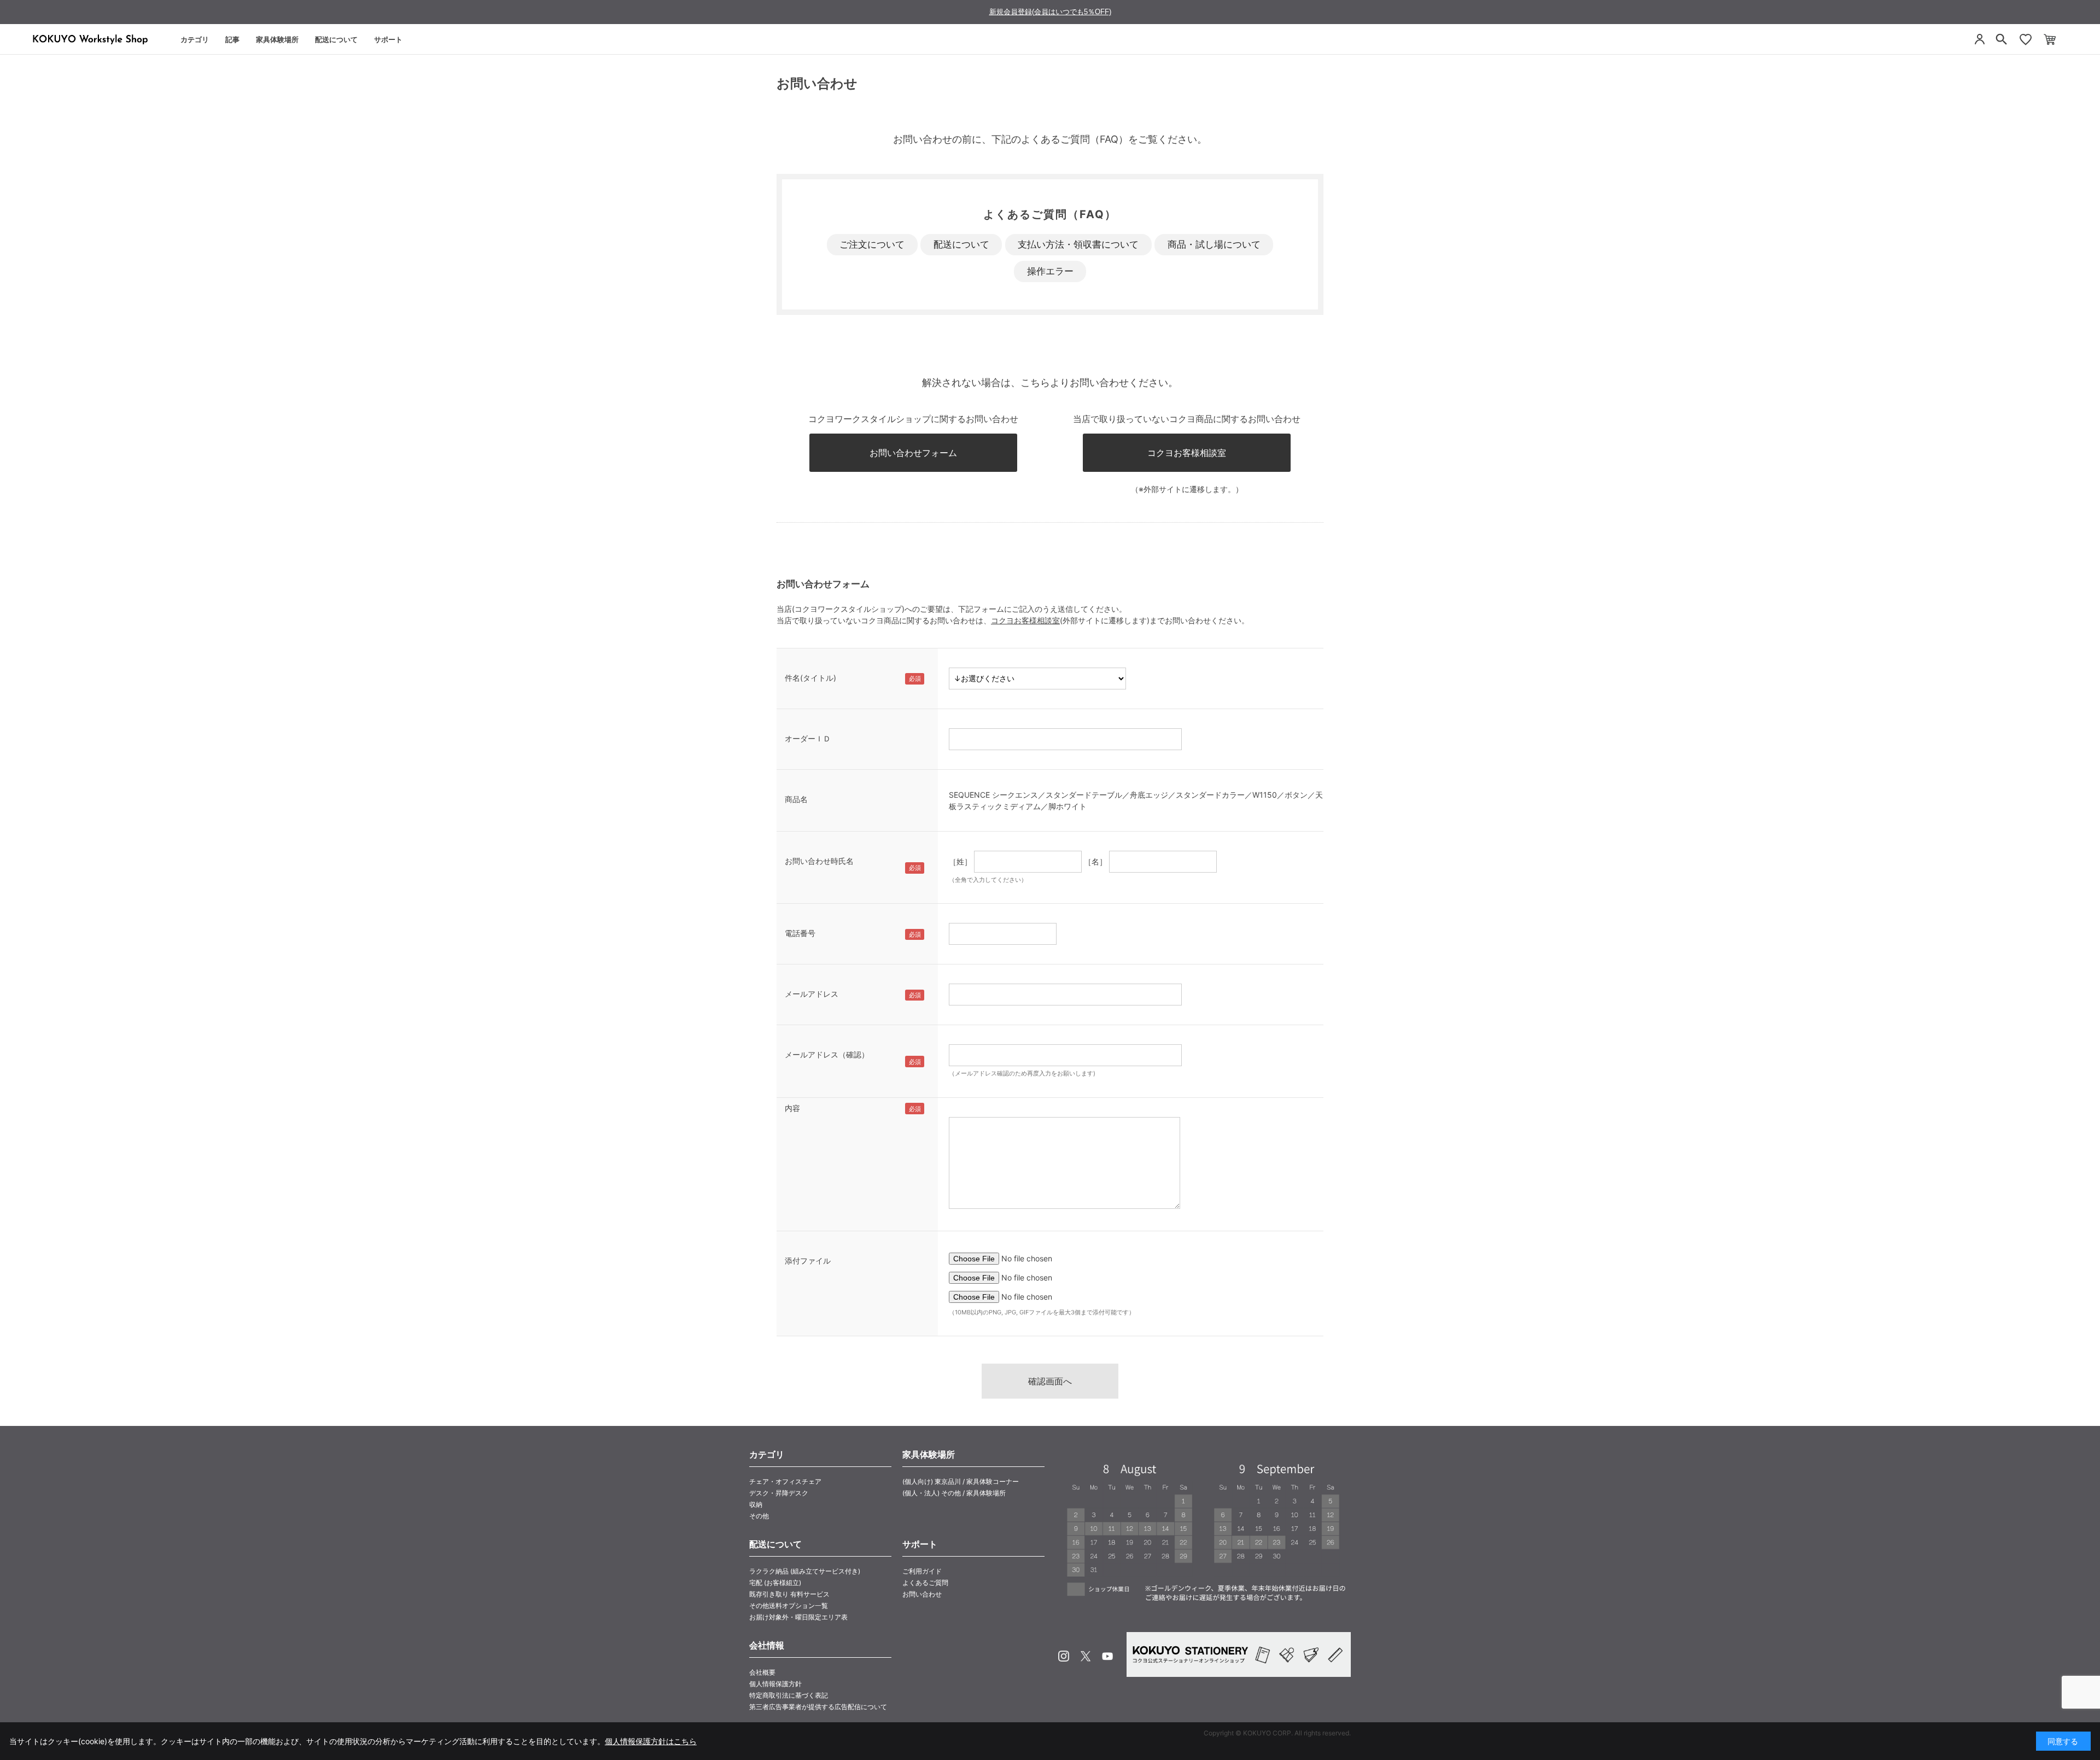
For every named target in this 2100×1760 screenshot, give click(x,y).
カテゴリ (195, 39)
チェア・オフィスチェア (785, 1481)
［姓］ (960, 861)
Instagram (1064, 1656)
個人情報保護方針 (775, 1684)
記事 (232, 39)
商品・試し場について (1214, 244)
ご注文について (872, 244)
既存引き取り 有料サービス (789, 1594)
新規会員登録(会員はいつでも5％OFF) (1050, 12)
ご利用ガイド (922, 1571)
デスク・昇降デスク (779, 1493)
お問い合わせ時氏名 (819, 861)
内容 (792, 1108)
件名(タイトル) (810, 678)
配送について (336, 39)
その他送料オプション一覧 (789, 1606)
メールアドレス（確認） (827, 1054)
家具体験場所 (277, 39)
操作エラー (1050, 271)
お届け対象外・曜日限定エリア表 (798, 1617)
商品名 (796, 799)
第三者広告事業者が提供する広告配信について (818, 1707)
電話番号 (800, 933)
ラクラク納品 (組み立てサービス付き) (805, 1571)
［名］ (1095, 861)
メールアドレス (812, 994)
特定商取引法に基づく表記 (789, 1695)
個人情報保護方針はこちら (651, 1741)
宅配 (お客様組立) (775, 1583)
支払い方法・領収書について (1078, 244)
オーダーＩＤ (808, 738)
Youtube (1107, 1656)
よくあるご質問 (925, 1583)
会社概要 (762, 1672)
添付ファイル (808, 1261)
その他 (759, 1516)
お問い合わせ (922, 1594)
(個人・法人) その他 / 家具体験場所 (954, 1493)
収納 (756, 1504)
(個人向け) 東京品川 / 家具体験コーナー (961, 1481)
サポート (388, 39)
